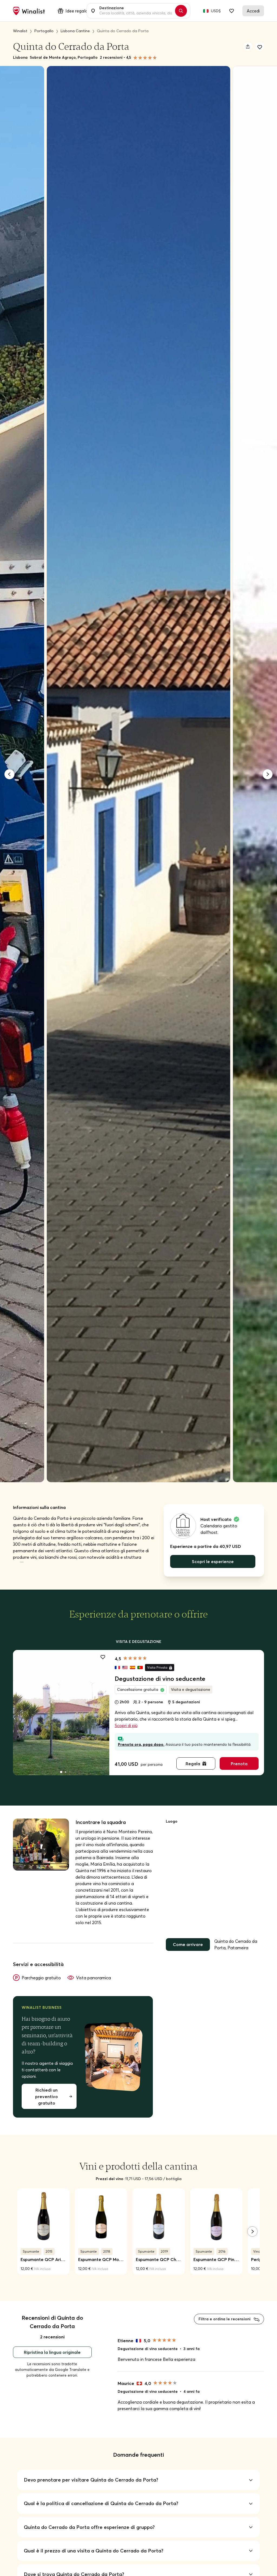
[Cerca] (181, 11)
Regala (193, 1764)
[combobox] (136, 11)
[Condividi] (248, 47)
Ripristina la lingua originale (52, 2352)
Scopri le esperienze (213, 1561)
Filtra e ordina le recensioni (225, 2319)
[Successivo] (268, 774)
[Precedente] (9, 774)
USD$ (216, 11)
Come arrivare (188, 1944)
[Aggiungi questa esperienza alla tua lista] (103, 1656)
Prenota (239, 1764)
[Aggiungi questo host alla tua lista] (260, 47)
